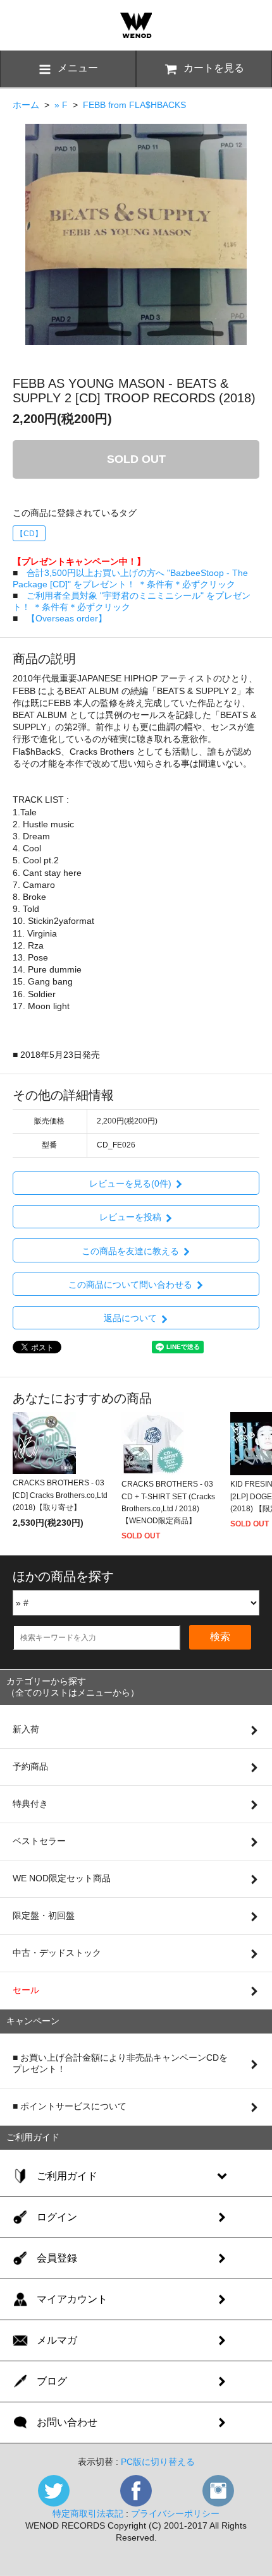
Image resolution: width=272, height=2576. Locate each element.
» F (61, 105)
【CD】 (29, 534)
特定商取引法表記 (88, 2513)
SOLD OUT (136, 459)
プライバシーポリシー (175, 2513)
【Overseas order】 (67, 618)
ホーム (26, 105)
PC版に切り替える (158, 2462)
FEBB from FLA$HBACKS (134, 105)
